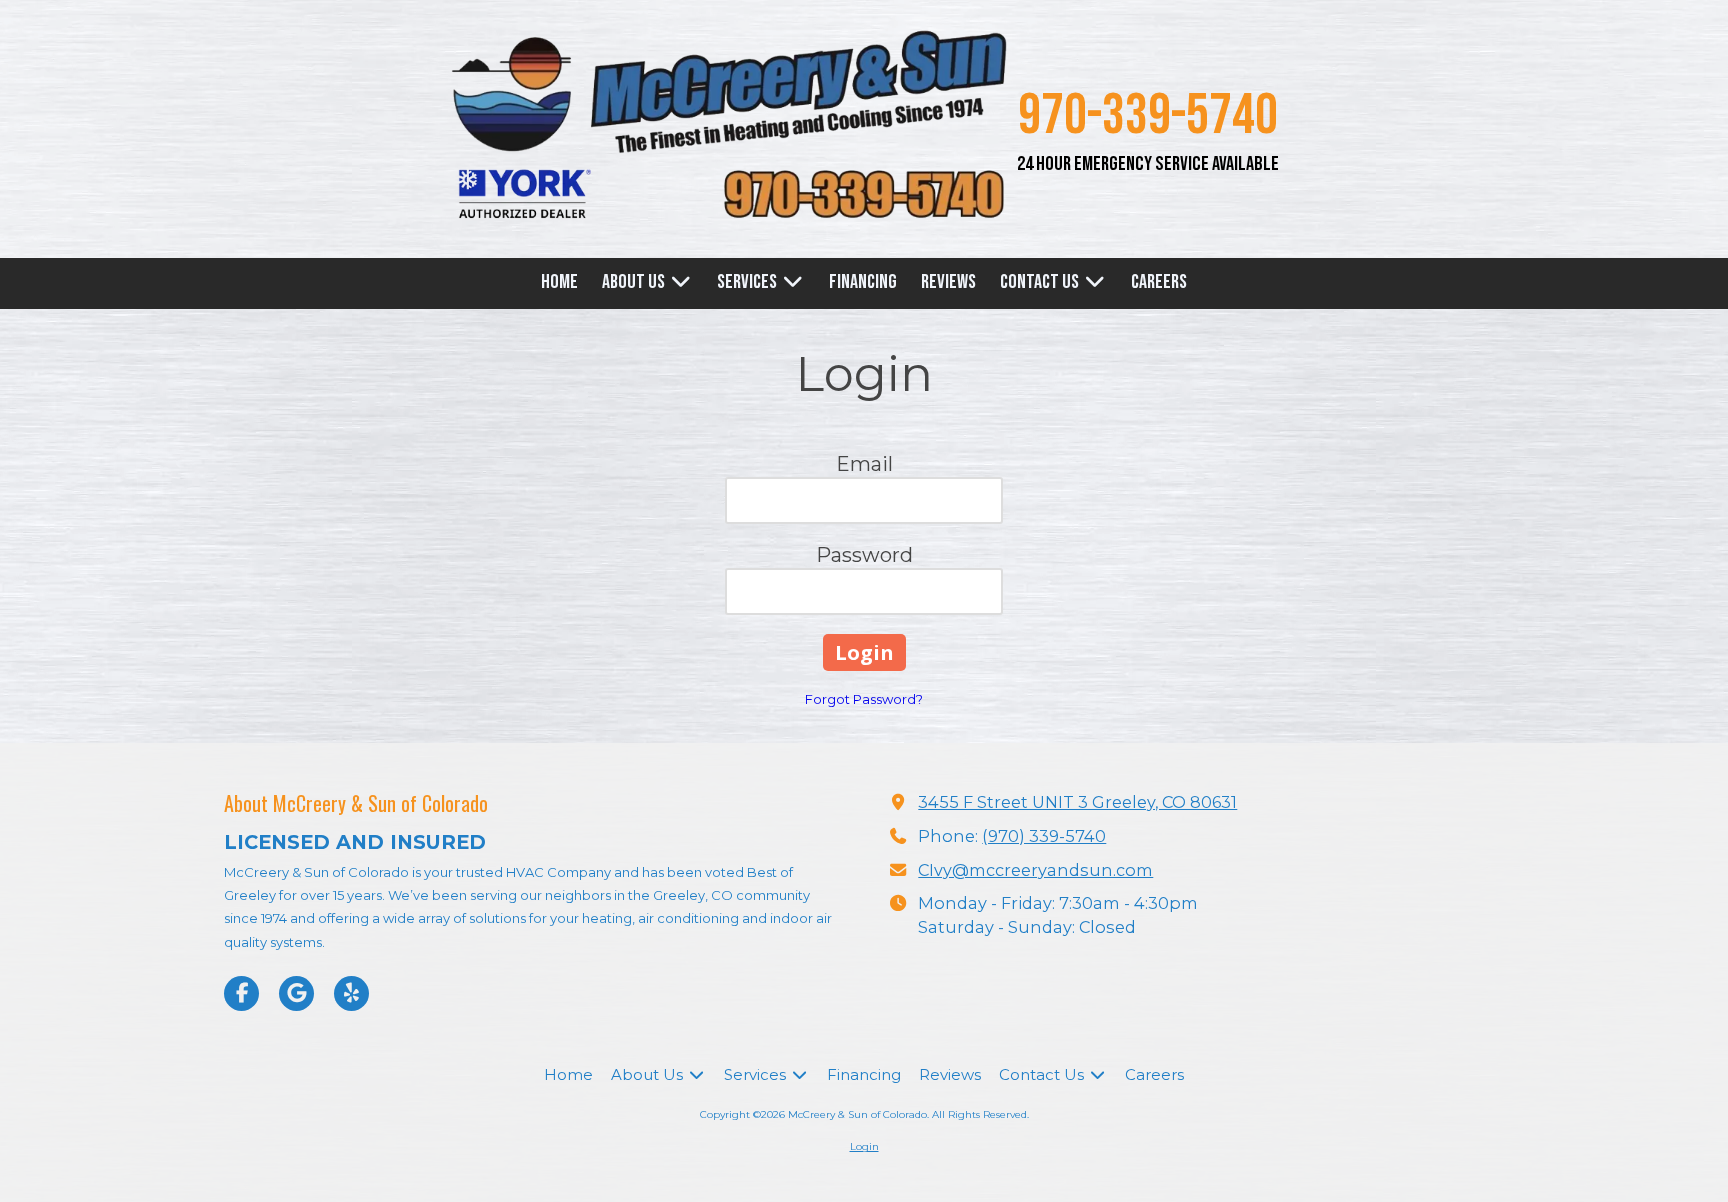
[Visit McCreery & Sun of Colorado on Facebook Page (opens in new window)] (241, 993)
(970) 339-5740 (1044, 836)
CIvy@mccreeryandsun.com (1035, 870)
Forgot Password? (864, 699)
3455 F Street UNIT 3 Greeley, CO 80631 (1077, 802)
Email (864, 464)
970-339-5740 (1148, 116)
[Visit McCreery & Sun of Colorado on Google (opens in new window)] (296, 993)
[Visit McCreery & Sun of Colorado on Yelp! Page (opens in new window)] (351, 993)
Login (864, 1146)
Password (864, 555)
